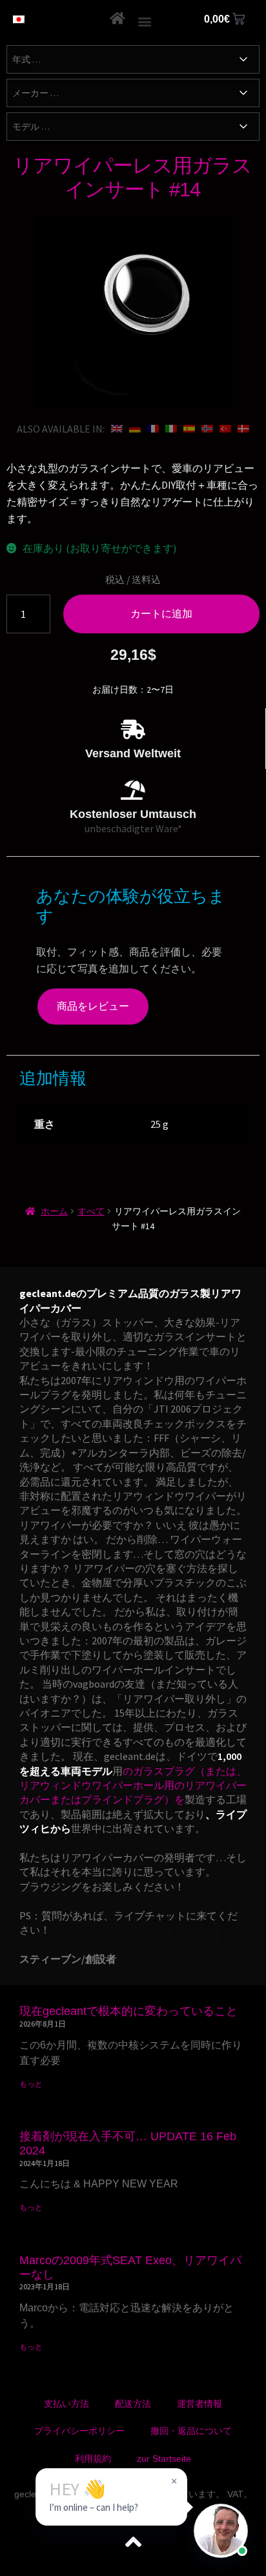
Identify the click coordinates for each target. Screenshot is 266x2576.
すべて (91, 1211)
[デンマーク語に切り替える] (243, 429)
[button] (144, 21)
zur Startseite (164, 2458)
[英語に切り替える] (117, 429)
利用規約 (93, 2458)
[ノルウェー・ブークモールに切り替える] (207, 429)
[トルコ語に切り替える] (225, 429)
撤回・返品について (191, 2431)
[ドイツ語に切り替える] (135, 429)
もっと (31, 2084)
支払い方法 (66, 2404)
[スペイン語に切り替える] (189, 429)
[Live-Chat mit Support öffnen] (221, 2531)
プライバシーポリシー (79, 2431)
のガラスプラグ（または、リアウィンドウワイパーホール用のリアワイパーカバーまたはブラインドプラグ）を (133, 1785)
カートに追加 (161, 613)
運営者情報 (200, 2404)
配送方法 (133, 2404)
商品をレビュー (93, 1006)
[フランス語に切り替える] (153, 429)
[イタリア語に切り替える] (171, 429)
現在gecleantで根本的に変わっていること (128, 2011)
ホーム (54, 1211)
